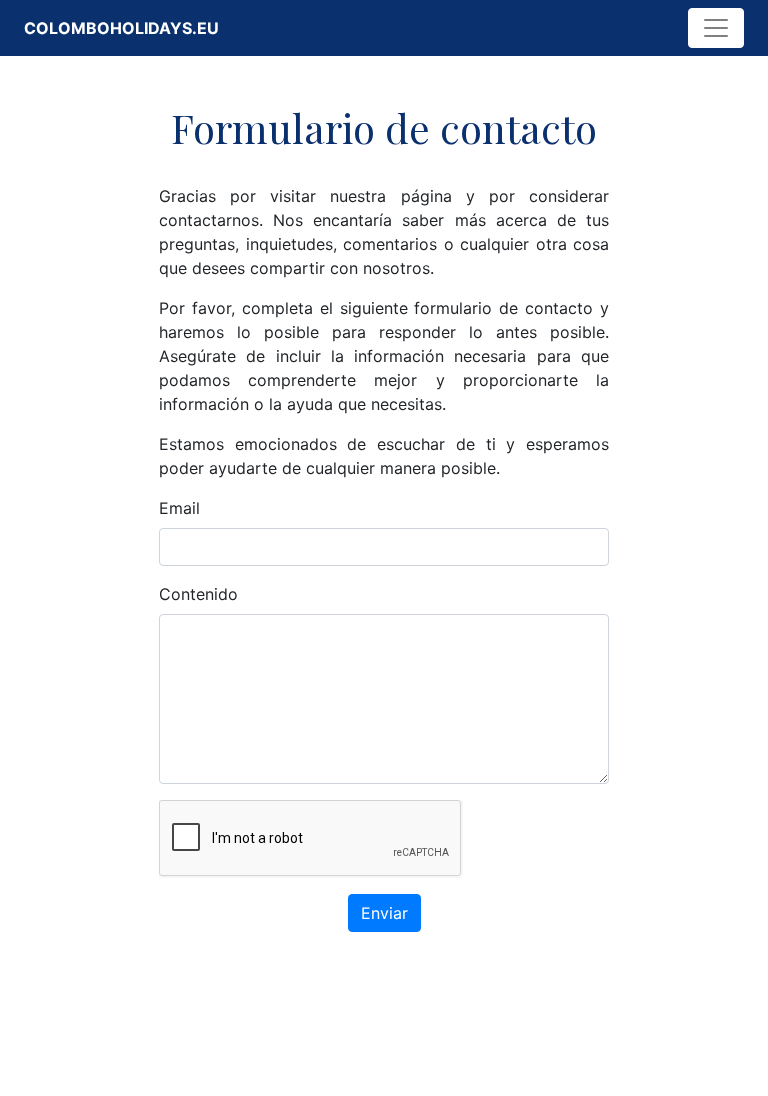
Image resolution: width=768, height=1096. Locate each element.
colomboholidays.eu (121, 28)
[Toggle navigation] (716, 28)
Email (179, 508)
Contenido (198, 594)
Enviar (384, 913)
